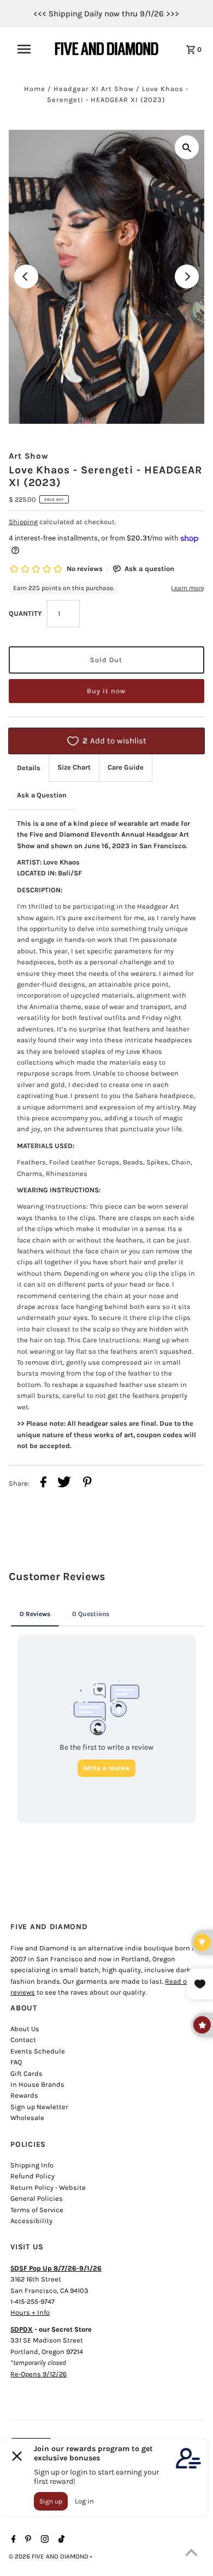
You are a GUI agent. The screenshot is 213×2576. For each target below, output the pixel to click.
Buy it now (106, 691)
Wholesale (27, 2118)
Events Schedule (38, 2051)
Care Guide (126, 767)
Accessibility (31, 2221)
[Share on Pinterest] (87, 1484)
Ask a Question (42, 795)
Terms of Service (37, 2210)
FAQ (16, 2062)
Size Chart (74, 767)
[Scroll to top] (191, 2554)
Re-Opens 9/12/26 (39, 2374)
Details (29, 768)
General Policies (37, 2198)
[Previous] (26, 277)
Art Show (29, 456)
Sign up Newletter (39, 2107)
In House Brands (37, 2084)
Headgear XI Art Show (94, 89)
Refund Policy (32, 2176)
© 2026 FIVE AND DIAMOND (49, 2556)
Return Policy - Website (48, 2187)
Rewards (24, 2095)
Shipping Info (32, 2165)
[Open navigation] (29, 49)
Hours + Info (30, 2312)
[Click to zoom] (187, 147)
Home (35, 89)
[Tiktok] (60, 2540)
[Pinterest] (27, 2540)
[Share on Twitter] (64, 1484)
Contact (23, 2040)
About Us (25, 2029)
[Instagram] (43, 2540)
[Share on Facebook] (43, 1484)
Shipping (23, 522)
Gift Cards (26, 2073)
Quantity (25, 613)
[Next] (187, 277)
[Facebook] (12, 2540)
